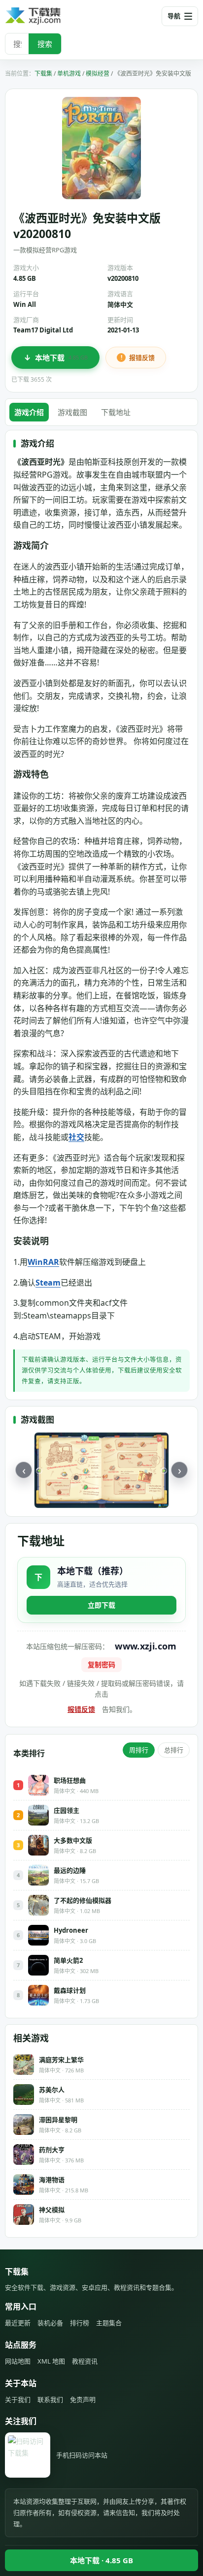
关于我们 (18, 2399)
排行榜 (80, 2323)
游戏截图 (72, 412)
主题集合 (109, 2323)
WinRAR (43, 1262)
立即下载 (101, 1605)
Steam (48, 1283)
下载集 (43, 74)
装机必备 (50, 2323)
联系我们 (50, 2399)
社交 (76, 1137)
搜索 (45, 44)
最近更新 (18, 2323)
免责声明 (83, 2399)
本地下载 (61, 358)
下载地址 (116, 412)
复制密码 (101, 1664)
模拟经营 (98, 74)
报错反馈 (142, 358)
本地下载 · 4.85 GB (101, 2560)
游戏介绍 (29, 412)
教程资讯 (85, 2361)
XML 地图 (51, 2361)
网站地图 (18, 2361)
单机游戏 (69, 74)
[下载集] (49, 16)
